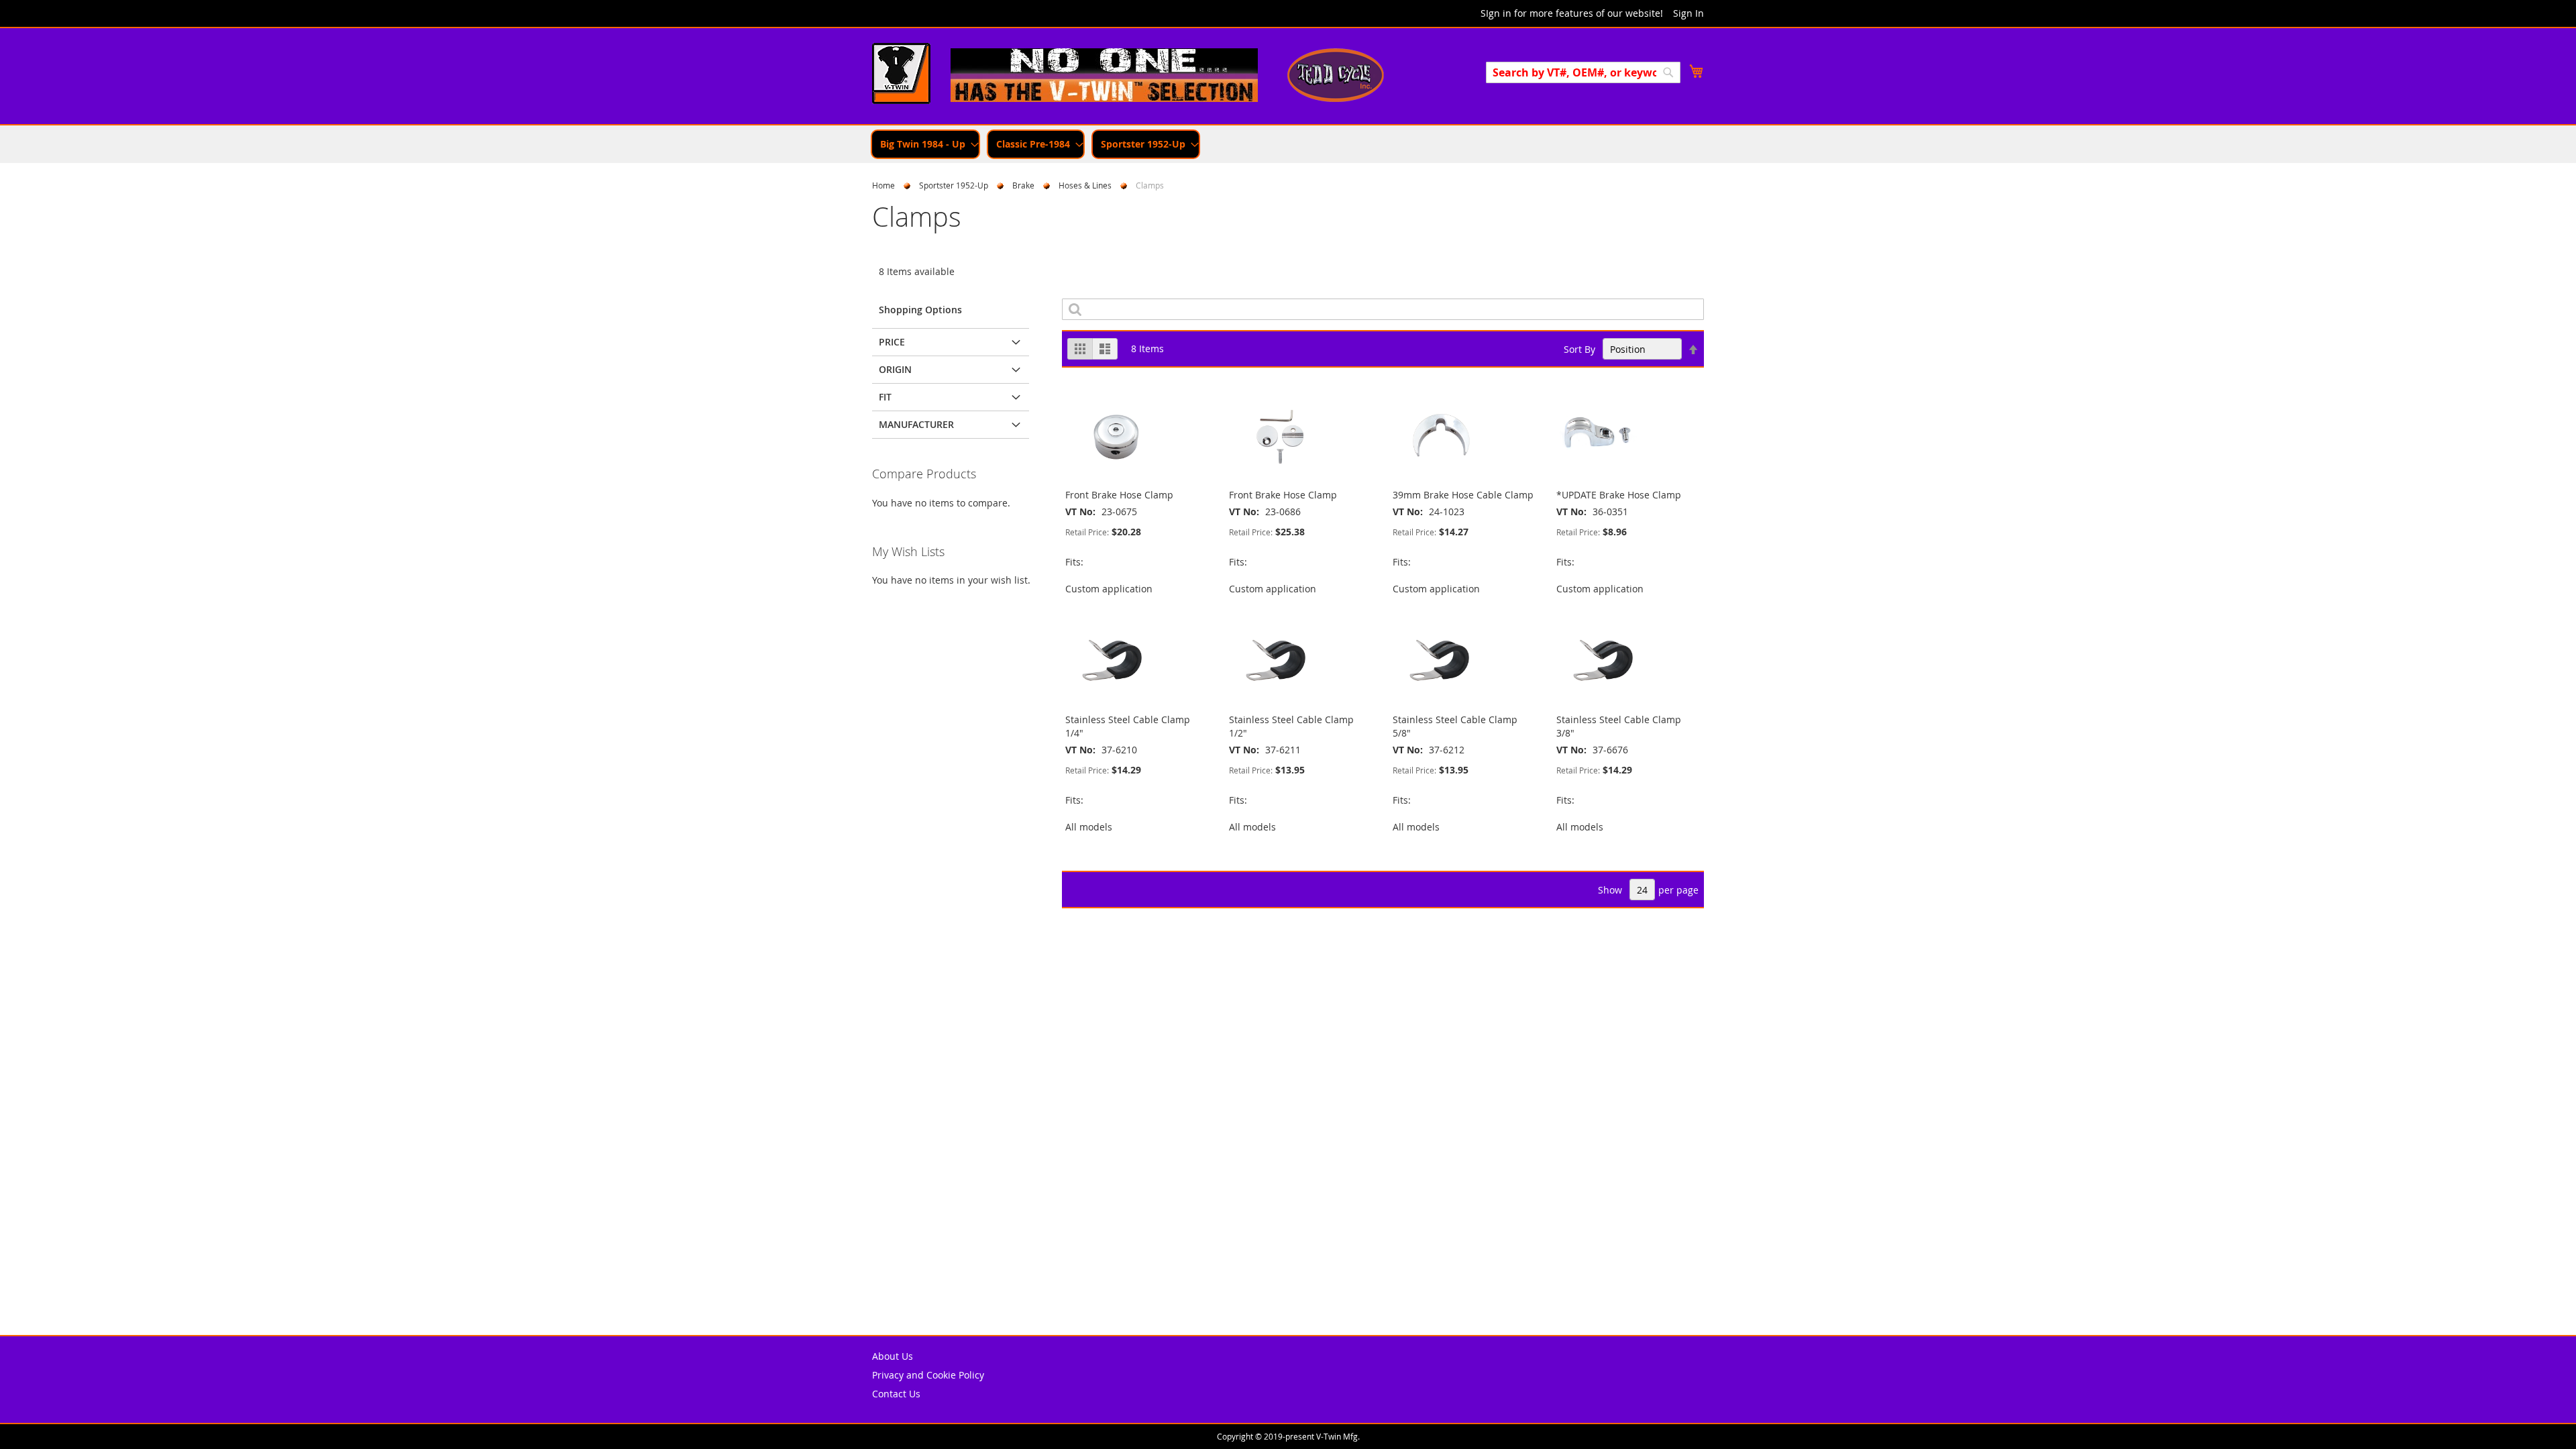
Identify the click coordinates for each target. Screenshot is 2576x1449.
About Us (893, 1356)
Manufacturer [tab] (916, 424)
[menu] (1288, 144)
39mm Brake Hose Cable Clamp (1463, 495)
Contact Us (896, 1394)
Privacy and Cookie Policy (928, 1375)
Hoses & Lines (1085, 185)
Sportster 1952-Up (954, 185)
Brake (1023, 185)
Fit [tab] (885, 397)
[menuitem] (925, 144)
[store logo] (901, 75)
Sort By (1579, 349)
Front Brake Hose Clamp (1119, 495)
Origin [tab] (895, 369)
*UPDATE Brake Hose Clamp (1619, 495)
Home (883, 185)
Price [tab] (892, 342)
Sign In (1688, 13)
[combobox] (1583, 72)
